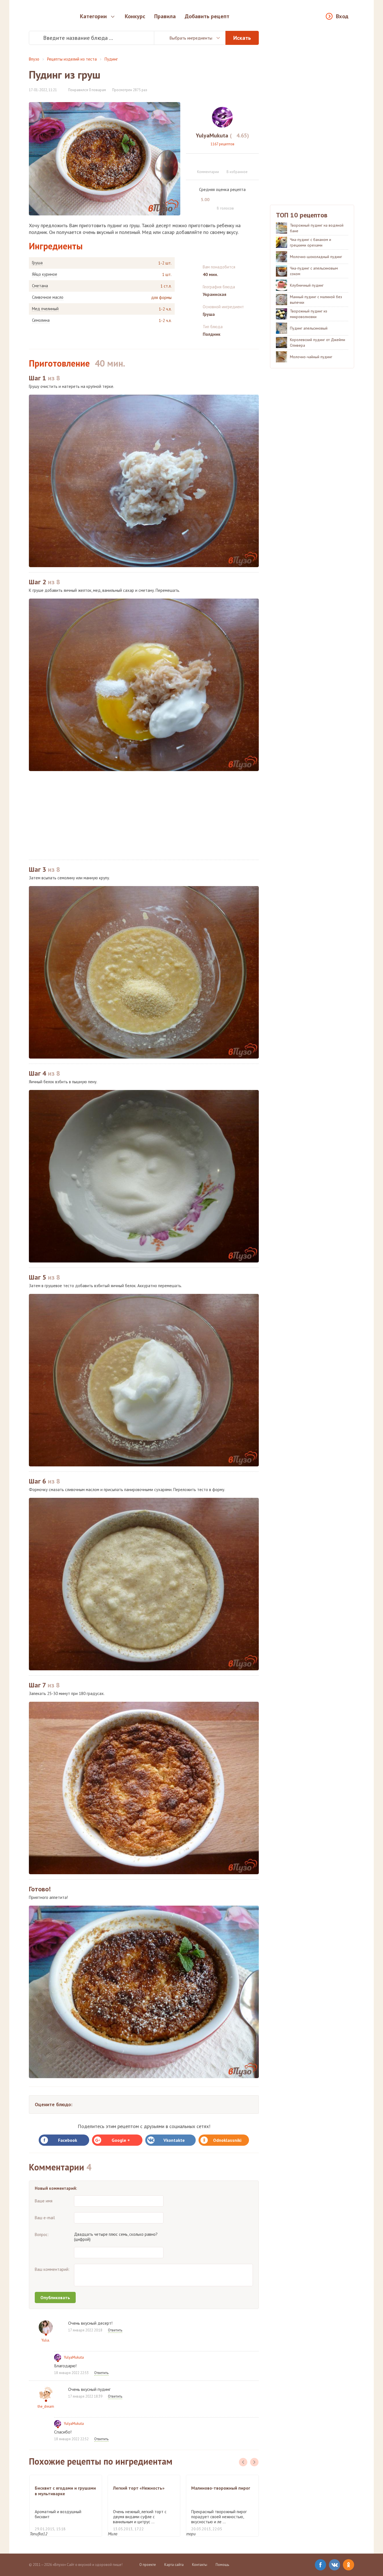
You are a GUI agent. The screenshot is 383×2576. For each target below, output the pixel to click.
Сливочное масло (48, 297)
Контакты (200, 2565)
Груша (37, 263)
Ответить (115, 2330)
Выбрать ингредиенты (191, 38)
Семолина (41, 320)
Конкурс (135, 16)
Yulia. (46, 2340)
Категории (93, 16)
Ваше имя (44, 2201)
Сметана (40, 286)
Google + (121, 2140)
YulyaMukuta (74, 2357)
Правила (165, 16)
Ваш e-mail (45, 2218)
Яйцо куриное (45, 274)
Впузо (34, 59)
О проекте (148, 2565)
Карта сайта (174, 2565)
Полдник (212, 334)
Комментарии (208, 172)
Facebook (68, 2140)
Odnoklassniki (227, 2140)
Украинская (214, 294)
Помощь (222, 2565)
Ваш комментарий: (52, 2269)
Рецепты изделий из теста (72, 59)
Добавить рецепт (207, 16)
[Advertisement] (144, 815)
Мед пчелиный (45, 309)
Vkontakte (174, 2140)
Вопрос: (42, 2235)
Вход (342, 16)
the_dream (46, 2406)
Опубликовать (55, 2297)
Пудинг (111, 59)
